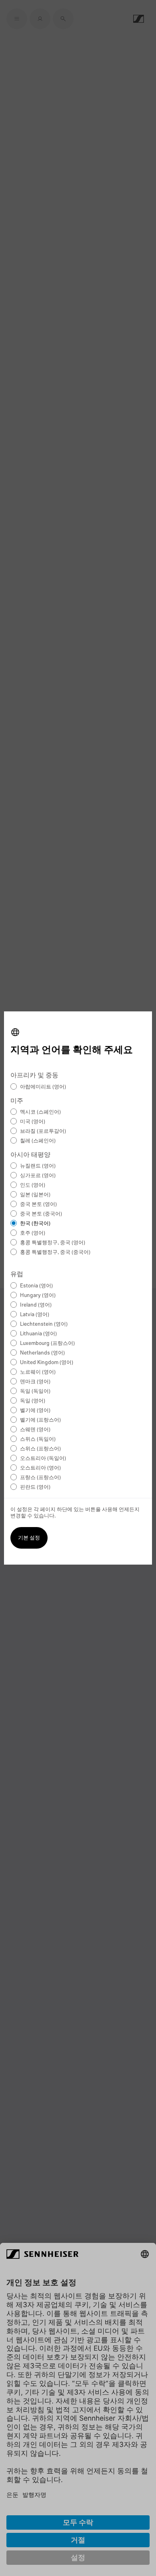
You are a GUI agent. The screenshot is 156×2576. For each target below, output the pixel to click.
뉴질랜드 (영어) (38, 1166)
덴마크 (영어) (35, 1382)
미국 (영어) (33, 1122)
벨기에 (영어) (35, 1411)
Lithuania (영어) (38, 1334)
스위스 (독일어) (38, 1439)
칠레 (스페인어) (38, 1141)
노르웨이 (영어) (38, 1372)
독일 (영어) (33, 1401)
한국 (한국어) (35, 1224)
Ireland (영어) (36, 1305)
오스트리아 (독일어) (43, 1459)
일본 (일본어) (35, 1195)
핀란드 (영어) (35, 1487)
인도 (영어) (33, 1185)
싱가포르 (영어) (38, 1176)
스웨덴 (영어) (35, 1430)
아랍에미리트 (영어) (43, 1087)
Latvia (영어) (35, 1315)
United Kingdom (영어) (47, 1363)
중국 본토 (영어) (38, 1205)
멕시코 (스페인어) (40, 1112)
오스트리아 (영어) (40, 1468)
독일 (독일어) (35, 1391)
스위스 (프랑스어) (40, 1449)
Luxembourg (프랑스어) (47, 1344)
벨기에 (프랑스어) (40, 1420)
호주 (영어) (33, 1233)
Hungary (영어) (38, 1296)
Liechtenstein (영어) (44, 1324)
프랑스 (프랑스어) (40, 1478)
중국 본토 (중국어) (41, 1214)
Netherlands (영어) (42, 1353)
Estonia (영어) (36, 1286)
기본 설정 (29, 1538)
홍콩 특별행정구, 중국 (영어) (53, 1243)
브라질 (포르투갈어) (43, 1131)
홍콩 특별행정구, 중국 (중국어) (55, 1252)
